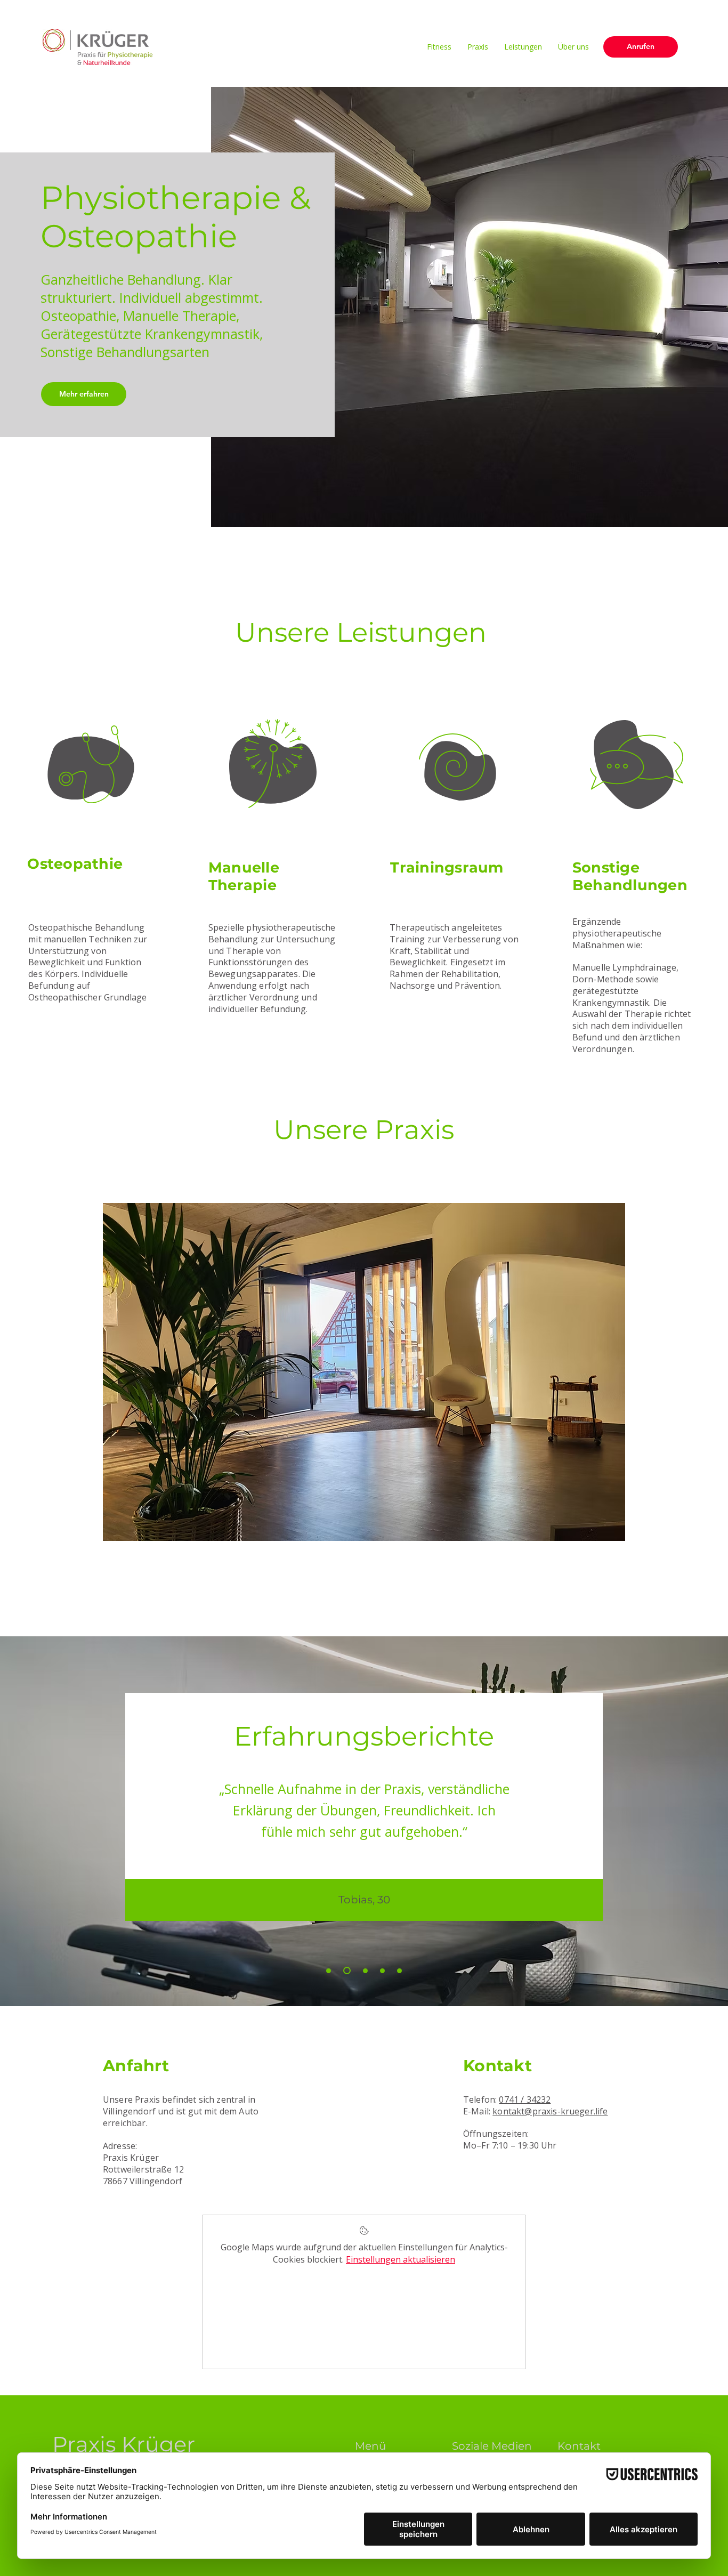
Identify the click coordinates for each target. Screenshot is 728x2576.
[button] (364, 1372)
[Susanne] (329, 1971)
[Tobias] (346, 1971)
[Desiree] (364, 1971)
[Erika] (382, 1971)
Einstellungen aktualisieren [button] (401, 2259)
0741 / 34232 (525, 2099)
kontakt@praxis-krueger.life (550, 2111)
